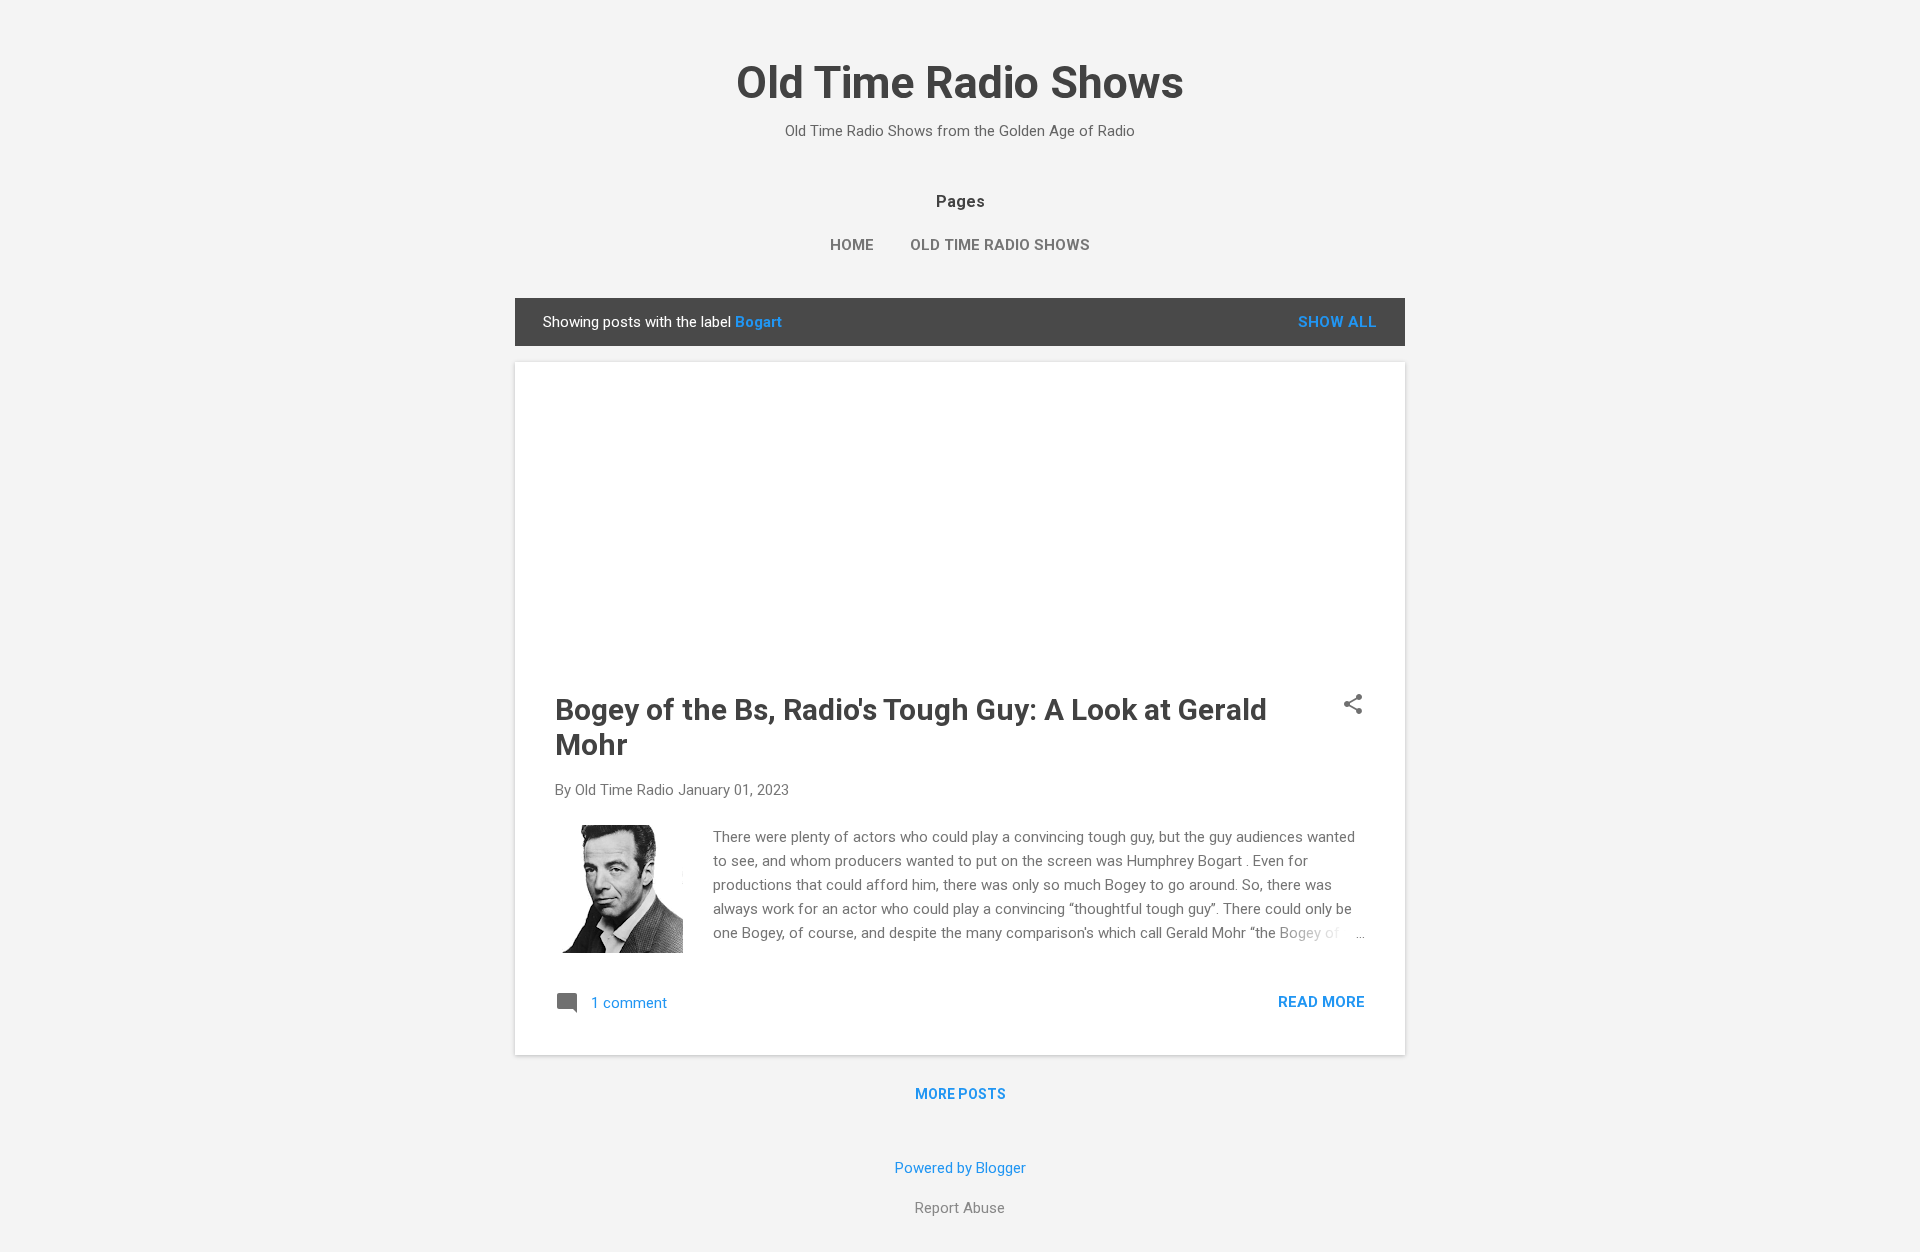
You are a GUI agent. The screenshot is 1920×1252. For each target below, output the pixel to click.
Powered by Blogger (960, 1168)
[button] (1353, 706)
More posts (960, 1094)
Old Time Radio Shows (960, 82)
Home (852, 245)
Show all (1337, 322)
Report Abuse (960, 1208)
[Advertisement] (960, 542)
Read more (1321, 1002)
